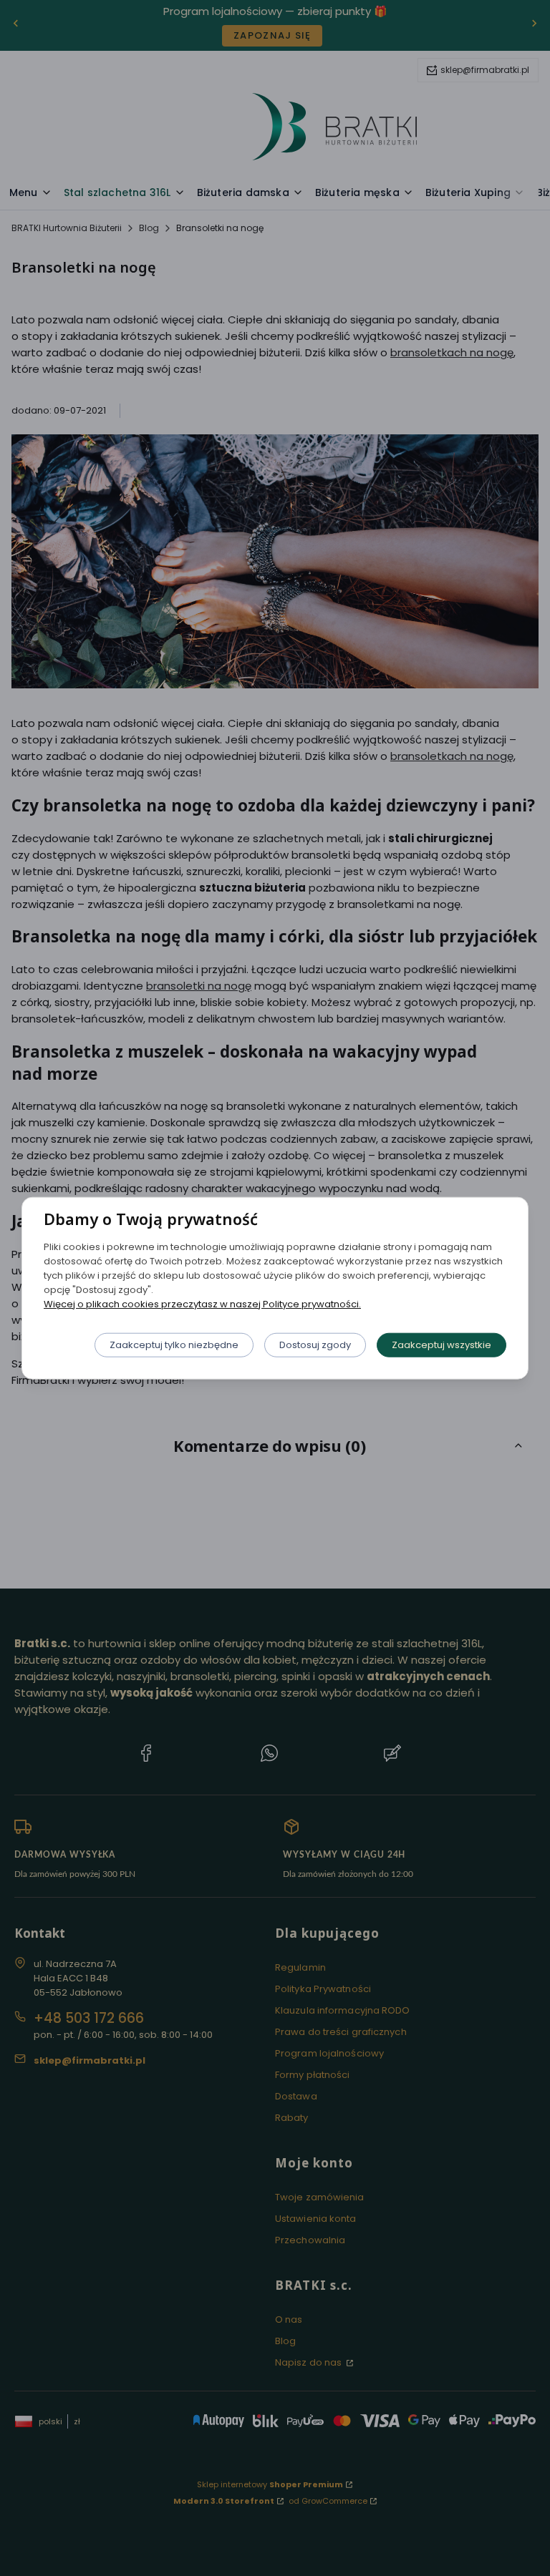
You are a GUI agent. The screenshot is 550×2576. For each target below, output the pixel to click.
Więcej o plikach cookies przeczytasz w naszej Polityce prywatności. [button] (202, 1303)
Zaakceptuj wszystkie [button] (442, 1344)
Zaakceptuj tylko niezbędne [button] (174, 1344)
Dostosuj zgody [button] (315, 1344)
